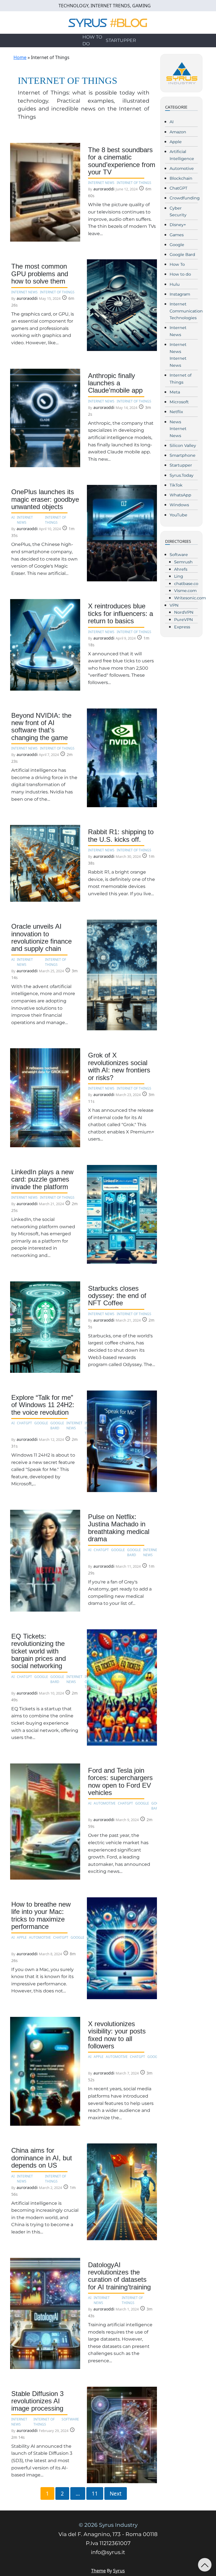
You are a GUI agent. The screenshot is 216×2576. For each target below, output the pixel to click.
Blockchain (181, 178)
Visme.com (185, 591)
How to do (92, 40)
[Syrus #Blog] (108, 22)
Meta (175, 392)
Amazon (178, 132)
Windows (179, 505)
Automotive (182, 168)
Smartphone (183, 455)
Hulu (175, 284)
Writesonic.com (190, 598)
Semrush (183, 562)
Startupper (121, 40)
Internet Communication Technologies (186, 311)
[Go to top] (205, 2565)
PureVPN (184, 620)
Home (20, 57)
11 (95, 2494)
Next (116, 2494)
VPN (174, 605)
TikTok (176, 485)
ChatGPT (178, 188)
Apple (176, 142)
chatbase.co (186, 584)
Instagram (180, 294)
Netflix (176, 412)
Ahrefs (181, 569)
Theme (98, 2571)
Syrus (119, 2571)
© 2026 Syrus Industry (108, 2525)
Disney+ (178, 225)
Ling (179, 576)
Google (177, 245)
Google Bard (182, 255)
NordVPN (184, 612)
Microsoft (179, 402)
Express (182, 627)
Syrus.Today (182, 475)
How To (177, 264)
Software (179, 555)
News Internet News (178, 429)
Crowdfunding (185, 198)
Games (177, 235)
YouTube (178, 515)
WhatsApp (180, 495)
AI (172, 122)
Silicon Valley (183, 446)
